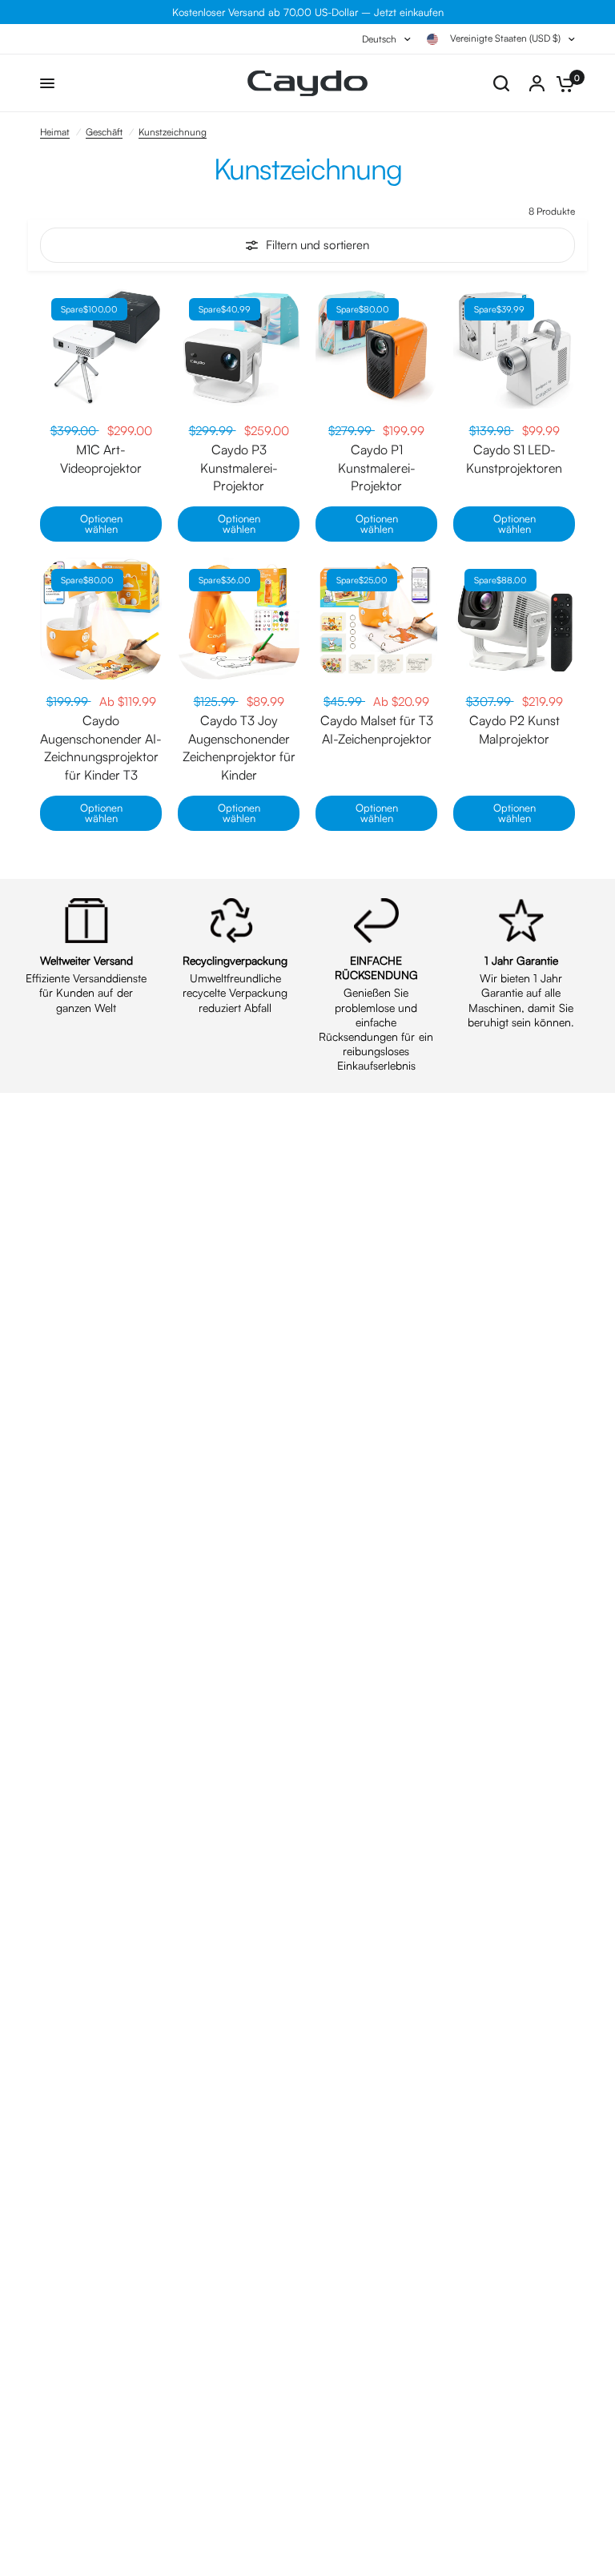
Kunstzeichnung (173, 132)
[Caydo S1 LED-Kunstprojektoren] (514, 348)
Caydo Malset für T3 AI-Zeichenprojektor (377, 729)
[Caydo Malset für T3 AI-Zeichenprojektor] (376, 619)
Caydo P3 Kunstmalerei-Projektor (239, 468)
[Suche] (501, 83)
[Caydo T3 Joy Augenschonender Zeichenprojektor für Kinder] (239, 619)
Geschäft (104, 132)
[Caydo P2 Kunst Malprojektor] (514, 619)
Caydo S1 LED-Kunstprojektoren (514, 458)
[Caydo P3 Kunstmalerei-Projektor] (239, 348)
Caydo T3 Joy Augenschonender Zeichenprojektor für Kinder (239, 747)
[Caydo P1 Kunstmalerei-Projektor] (376, 348)
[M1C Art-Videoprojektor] (101, 348)
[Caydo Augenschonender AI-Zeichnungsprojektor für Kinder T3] (101, 619)
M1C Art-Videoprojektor (101, 458)
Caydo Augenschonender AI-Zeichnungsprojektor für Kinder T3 (101, 747)
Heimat (55, 132)
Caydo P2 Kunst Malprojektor (515, 729)
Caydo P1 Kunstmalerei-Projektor (377, 468)
